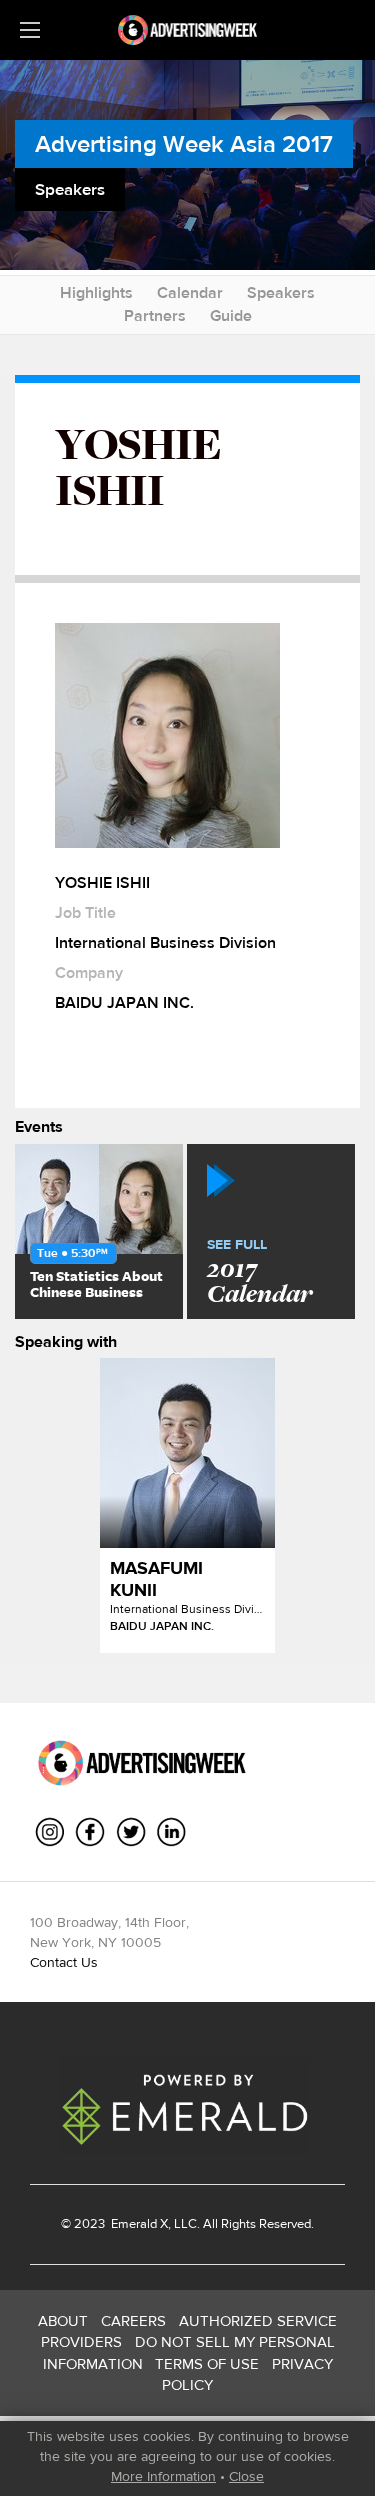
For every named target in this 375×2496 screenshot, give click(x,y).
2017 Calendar (259, 1273)
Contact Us (64, 1962)
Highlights (96, 292)
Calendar (190, 292)
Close (246, 2476)
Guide (231, 315)
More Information (163, 2476)
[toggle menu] (30, 30)
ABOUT (63, 2320)
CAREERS (133, 2320)
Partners (155, 315)
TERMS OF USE (207, 2363)
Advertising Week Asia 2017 (184, 143)
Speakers (281, 292)
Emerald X (138, 2223)
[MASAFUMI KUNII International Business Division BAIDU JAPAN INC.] (187, 1453)
